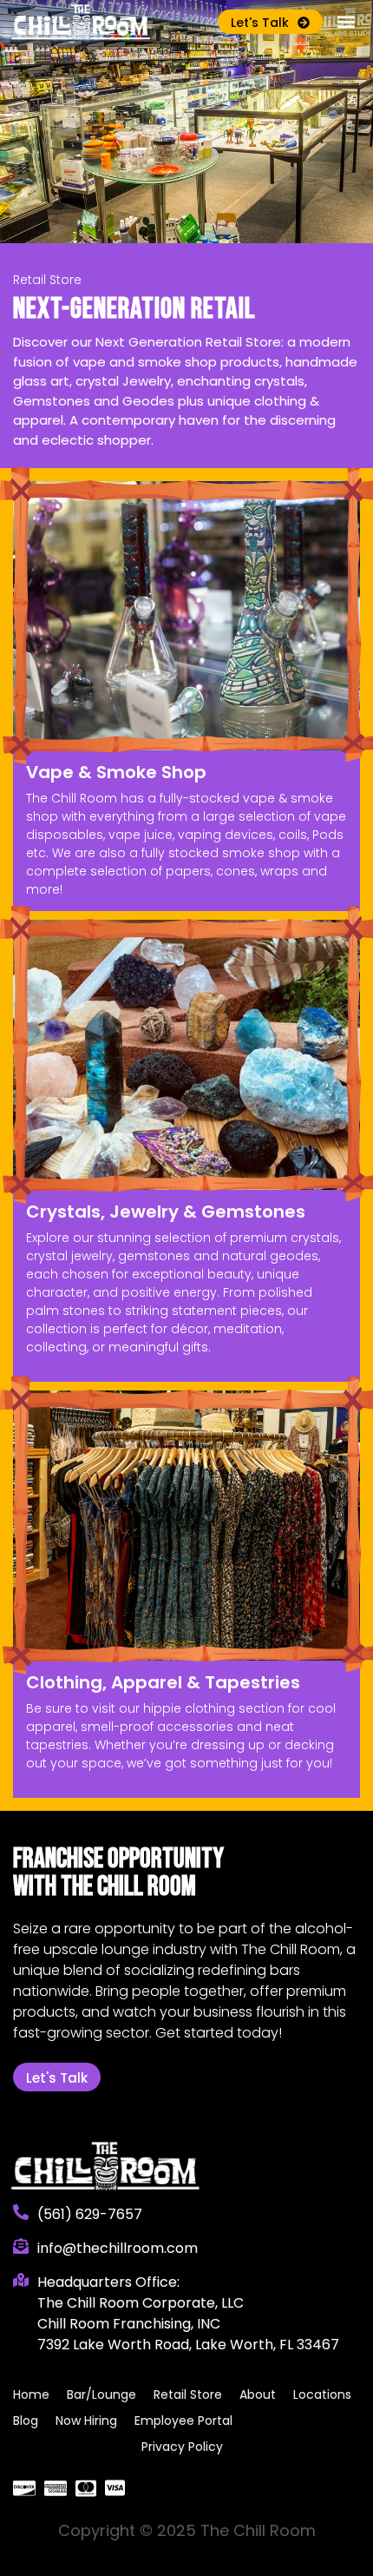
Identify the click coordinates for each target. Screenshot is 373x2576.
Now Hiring (86, 2421)
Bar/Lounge (101, 2394)
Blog (26, 2421)
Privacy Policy (182, 2447)
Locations (322, 2394)
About (258, 2394)
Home (31, 2394)
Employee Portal (183, 2421)
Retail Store (188, 2394)
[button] (346, 22)
